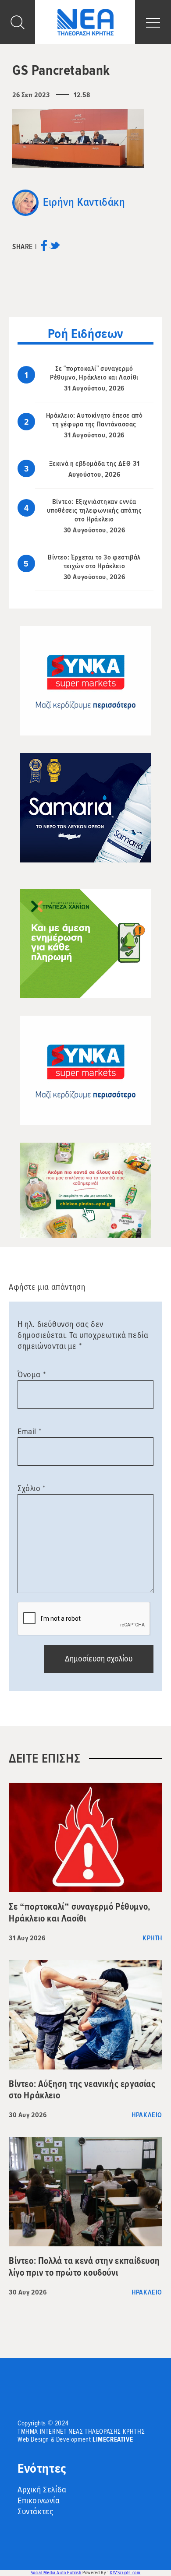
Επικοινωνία (39, 2501)
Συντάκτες (35, 2512)
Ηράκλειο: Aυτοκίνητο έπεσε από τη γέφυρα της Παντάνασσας (94, 420)
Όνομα (32, 1375)
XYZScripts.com (125, 2573)
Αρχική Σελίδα (42, 2490)
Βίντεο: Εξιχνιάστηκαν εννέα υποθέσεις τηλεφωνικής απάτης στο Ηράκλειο (94, 510)
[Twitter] (55, 248)
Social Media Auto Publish (56, 2573)
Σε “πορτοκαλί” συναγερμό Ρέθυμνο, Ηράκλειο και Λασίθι (94, 373)
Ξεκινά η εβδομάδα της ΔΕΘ (90, 464)
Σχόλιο (32, 1489)
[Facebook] (44, 248)
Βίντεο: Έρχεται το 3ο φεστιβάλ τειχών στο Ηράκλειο (94, 562)
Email (29, 1432)
